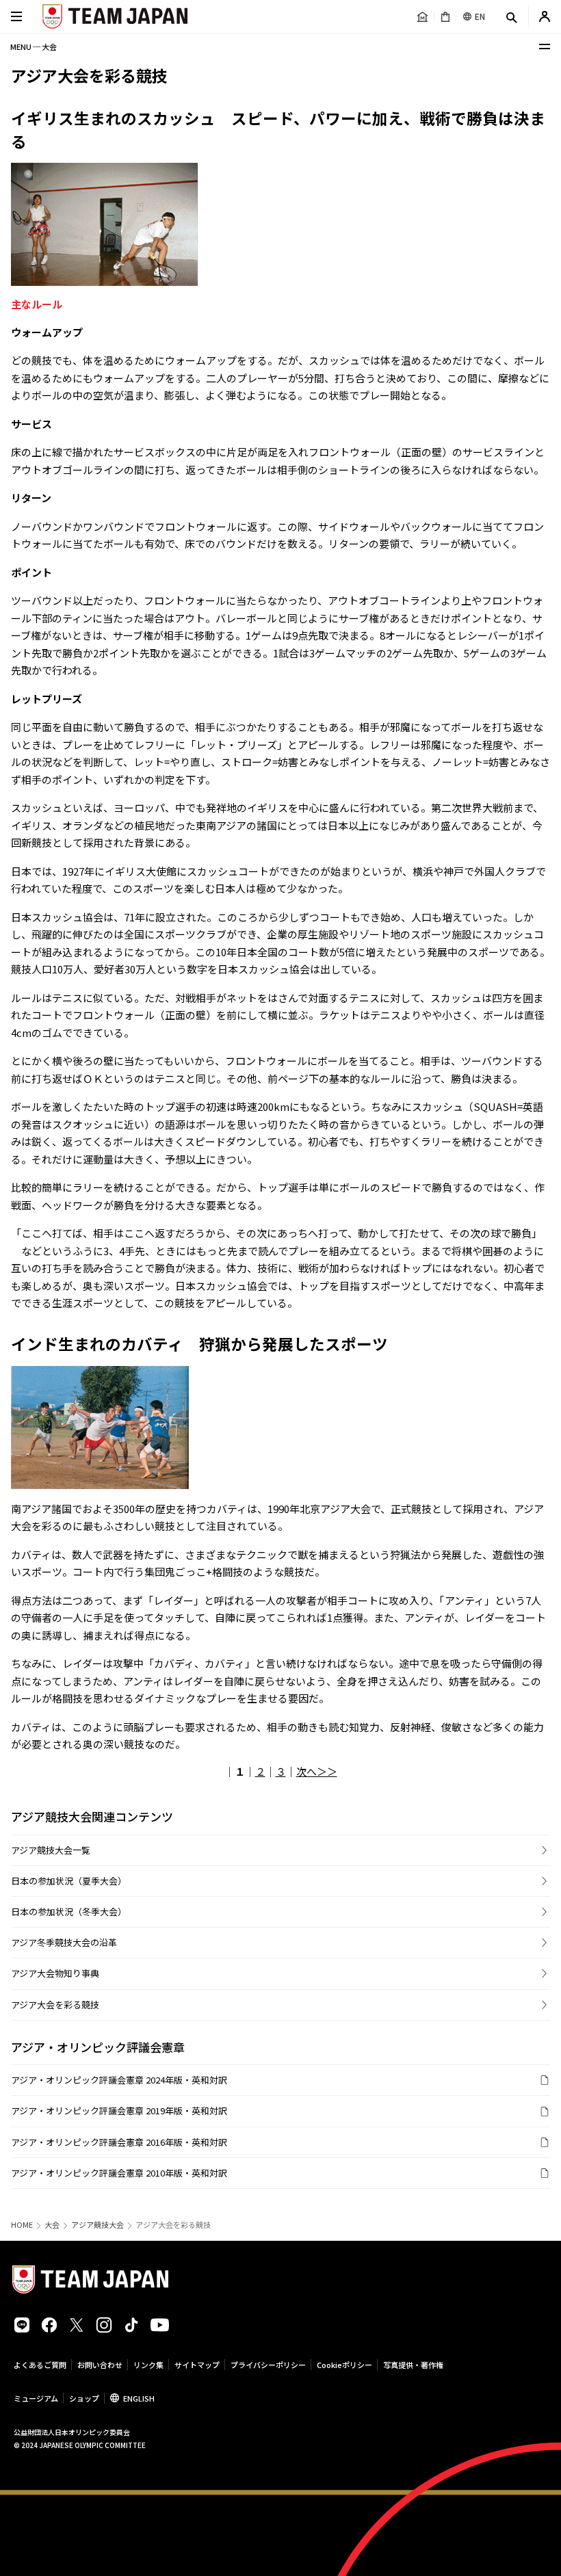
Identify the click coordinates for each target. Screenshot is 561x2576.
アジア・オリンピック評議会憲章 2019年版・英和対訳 (119, 2111)
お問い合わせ (100, 2365)
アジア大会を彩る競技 (55, 2005)
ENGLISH (139, 2398)
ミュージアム (36, 2398)
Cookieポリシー (344, 2365)
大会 (52, 2225)
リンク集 (148, 2365)
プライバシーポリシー (268, 2365)
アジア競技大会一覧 (51, 1850)
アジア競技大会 (97, 2225)
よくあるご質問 (40, 2365)
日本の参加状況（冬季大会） (69, 1911)
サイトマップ (197, 2365)
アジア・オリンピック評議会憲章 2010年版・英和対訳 (119, 2173)
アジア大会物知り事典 (55, 1973)
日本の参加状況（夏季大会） (69, 1881)
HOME (22, 2225)
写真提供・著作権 (413, 2365)
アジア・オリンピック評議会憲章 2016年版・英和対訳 (119, 2142)
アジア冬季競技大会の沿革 (64, 1942)
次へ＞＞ (317, 1771)
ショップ (84, 2398)
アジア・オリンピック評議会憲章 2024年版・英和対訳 (119, 2080)
